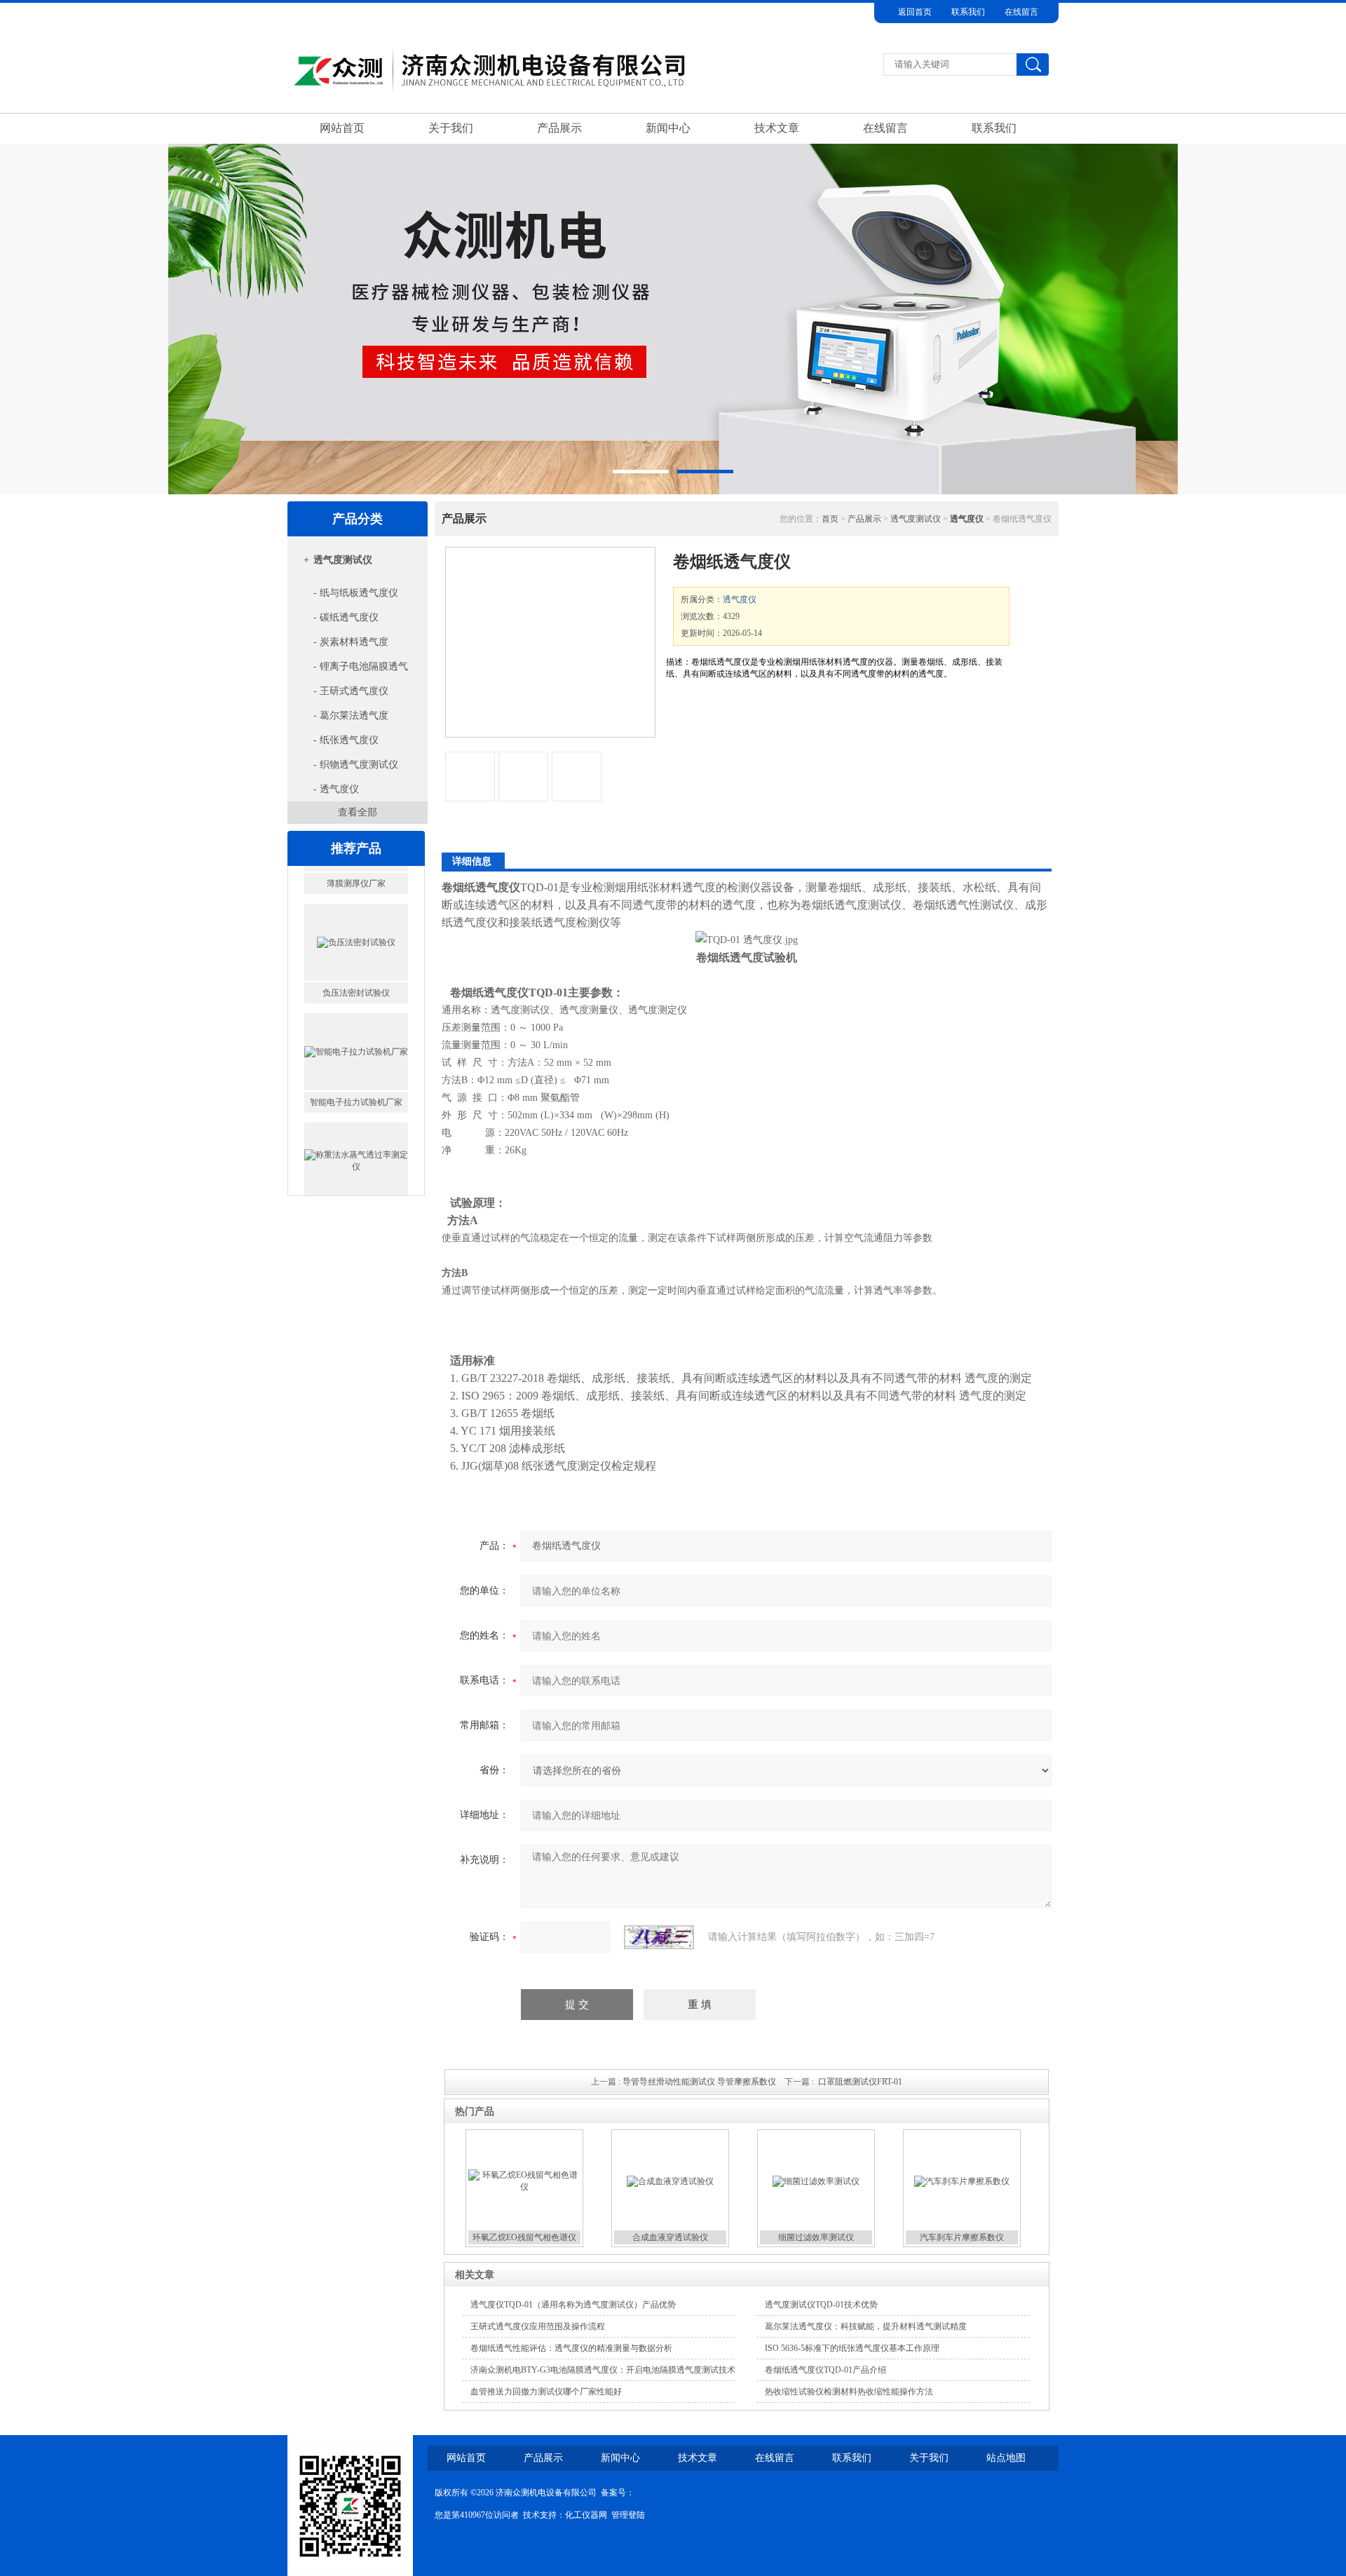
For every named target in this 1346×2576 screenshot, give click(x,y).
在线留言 (1021, 12)
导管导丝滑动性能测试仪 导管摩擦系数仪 (699, 2082)
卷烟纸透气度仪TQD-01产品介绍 (825, 2370)
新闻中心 (668, 128)
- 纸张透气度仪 (346, 740)
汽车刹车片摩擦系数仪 (962, 2237)
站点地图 (1006, 2458)
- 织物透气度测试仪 (356, 765)
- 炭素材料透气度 (351, 642)
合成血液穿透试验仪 (670, 2237)
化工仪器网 (586, 2515)
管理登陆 (628, 2515)
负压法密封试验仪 (356, 963)
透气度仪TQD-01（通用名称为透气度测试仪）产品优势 (573, 2305)
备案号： (618, 2493)
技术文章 (777, 128)
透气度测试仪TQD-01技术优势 (821, 2305)
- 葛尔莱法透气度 (351, 716)
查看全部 (358, 812)
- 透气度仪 (336, 789)
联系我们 (968, 12)
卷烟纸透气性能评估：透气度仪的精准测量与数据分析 (571, 2348)
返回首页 (915, 12)
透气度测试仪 (343, 560)
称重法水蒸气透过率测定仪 (356, 1181)
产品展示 (559, 128)
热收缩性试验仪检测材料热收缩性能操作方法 (849, 2392)
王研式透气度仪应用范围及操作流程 (538, 2326)
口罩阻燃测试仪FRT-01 (860, 2082)
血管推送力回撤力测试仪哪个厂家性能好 (546, 2392)
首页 (830, 519)
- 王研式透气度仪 (351, 691)
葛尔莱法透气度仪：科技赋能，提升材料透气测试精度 (866, 2326)
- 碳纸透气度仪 (346, 617)
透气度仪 (740, 599)
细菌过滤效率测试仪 (816, 2237)
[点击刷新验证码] (659, 1937)
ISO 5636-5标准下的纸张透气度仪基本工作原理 (852, 2348)
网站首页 (342, 128)
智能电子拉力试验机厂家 (356, 1072)
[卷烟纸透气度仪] (550, 642)
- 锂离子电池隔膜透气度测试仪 (350, 670)
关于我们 (451, 128)
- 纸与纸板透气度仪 (356, 593)
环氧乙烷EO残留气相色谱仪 (524, 2237)
